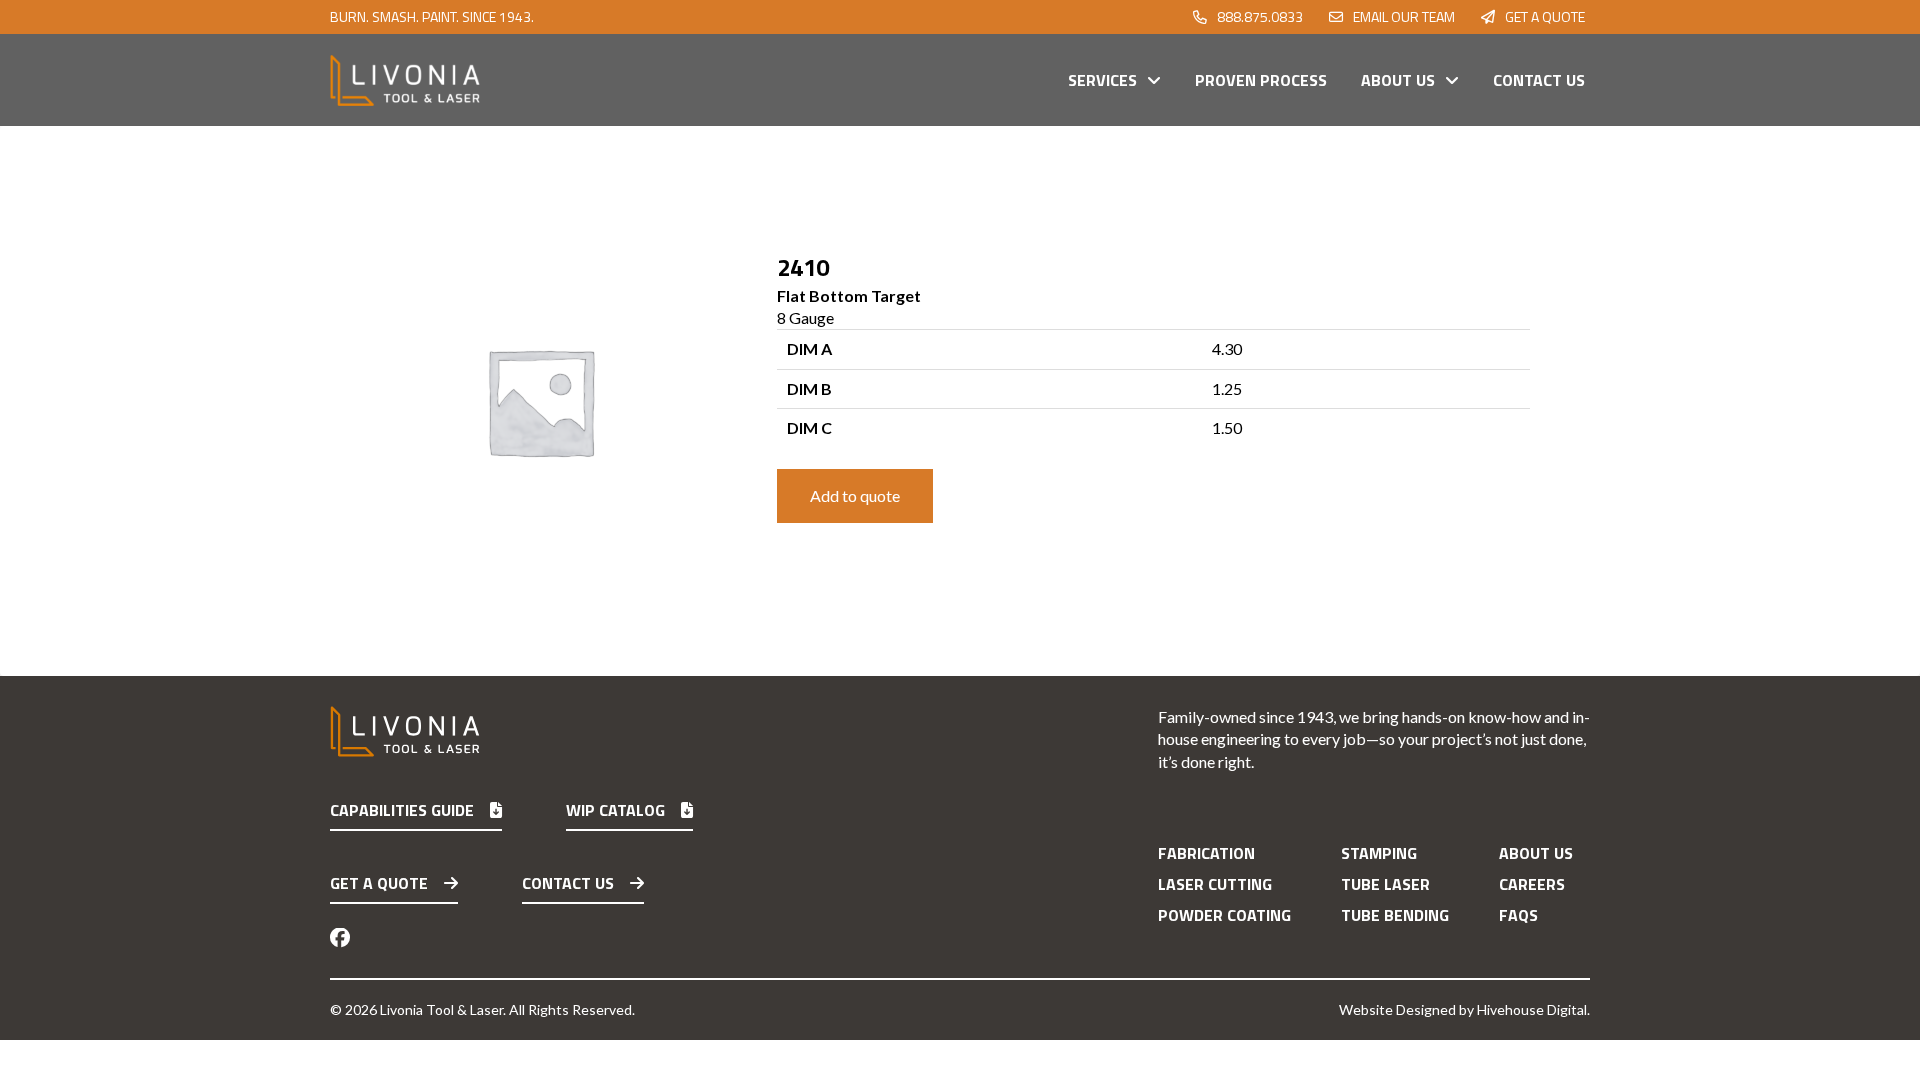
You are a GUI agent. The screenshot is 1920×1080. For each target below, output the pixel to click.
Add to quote (855, 495)
